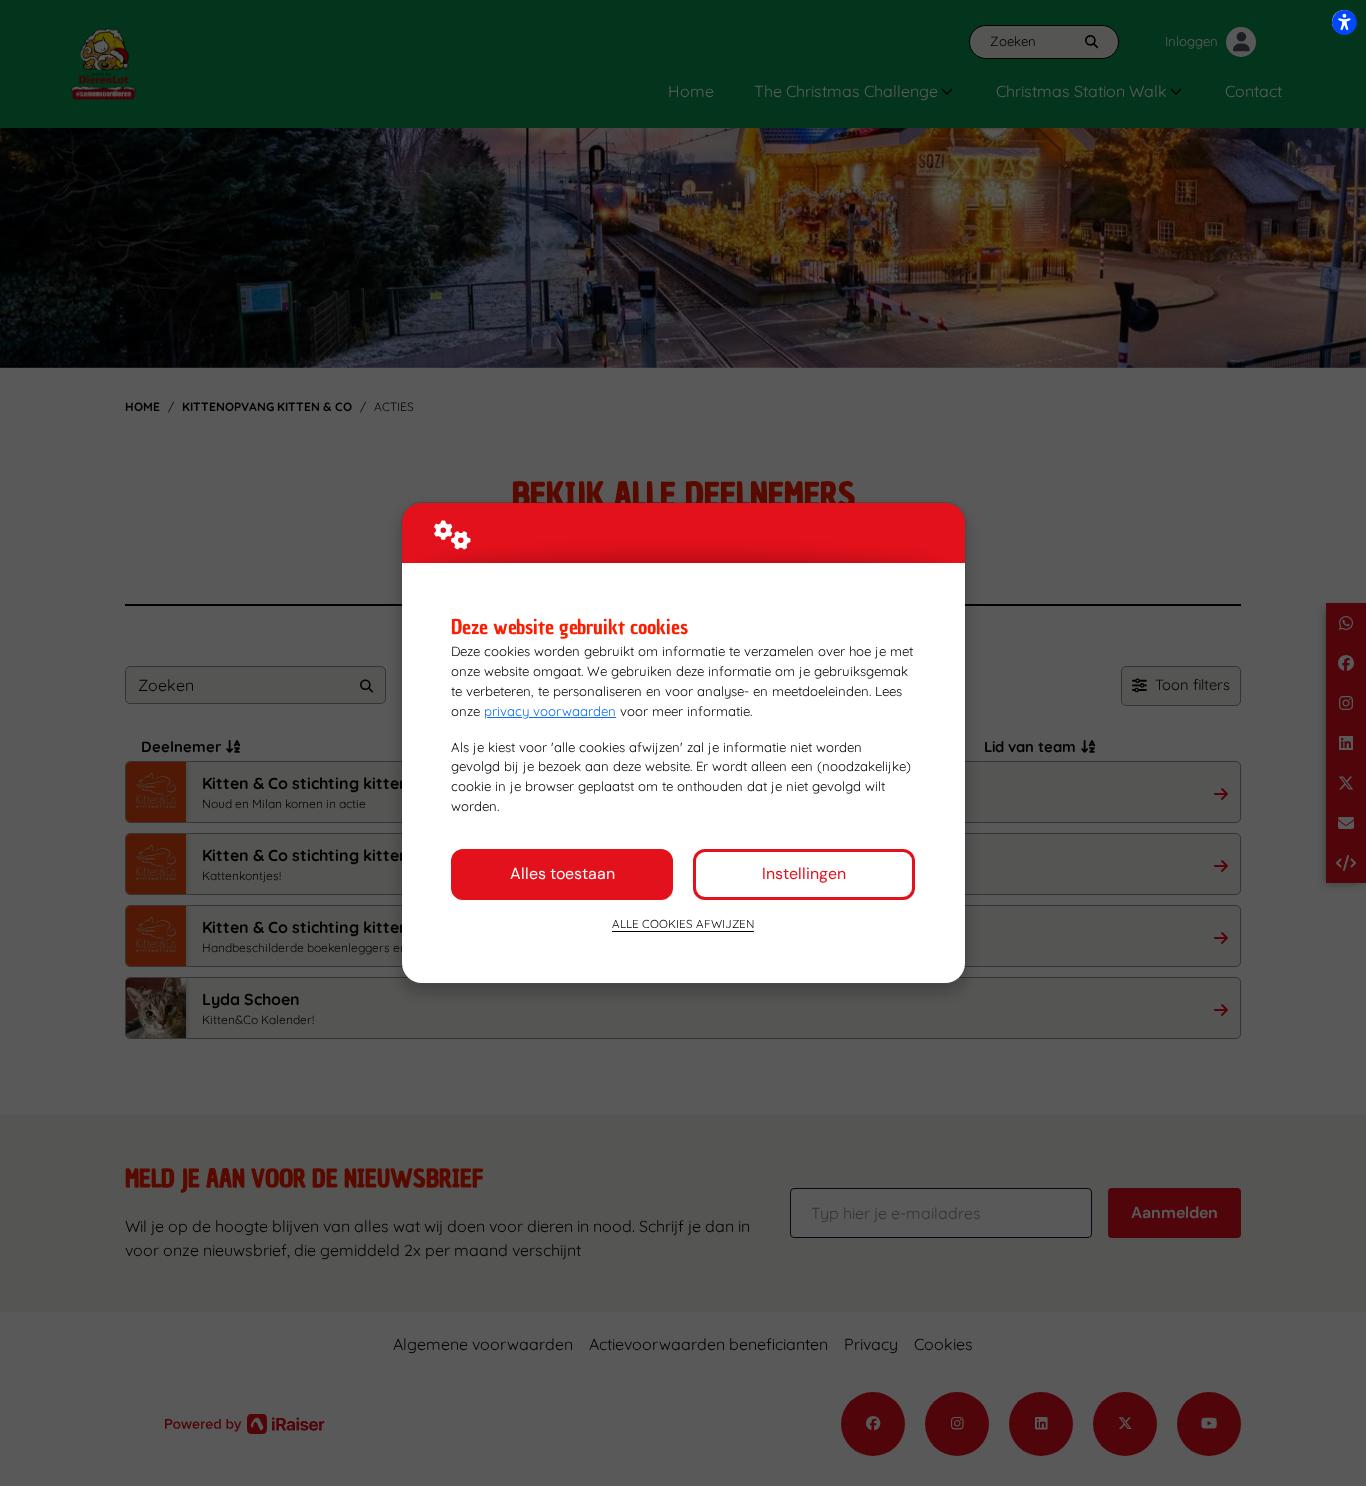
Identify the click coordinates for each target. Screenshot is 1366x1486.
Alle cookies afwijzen (683, 923)
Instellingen (804, 873)
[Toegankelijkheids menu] (1344, 22)
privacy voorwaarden (550, 711)
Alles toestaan (562, 873)
